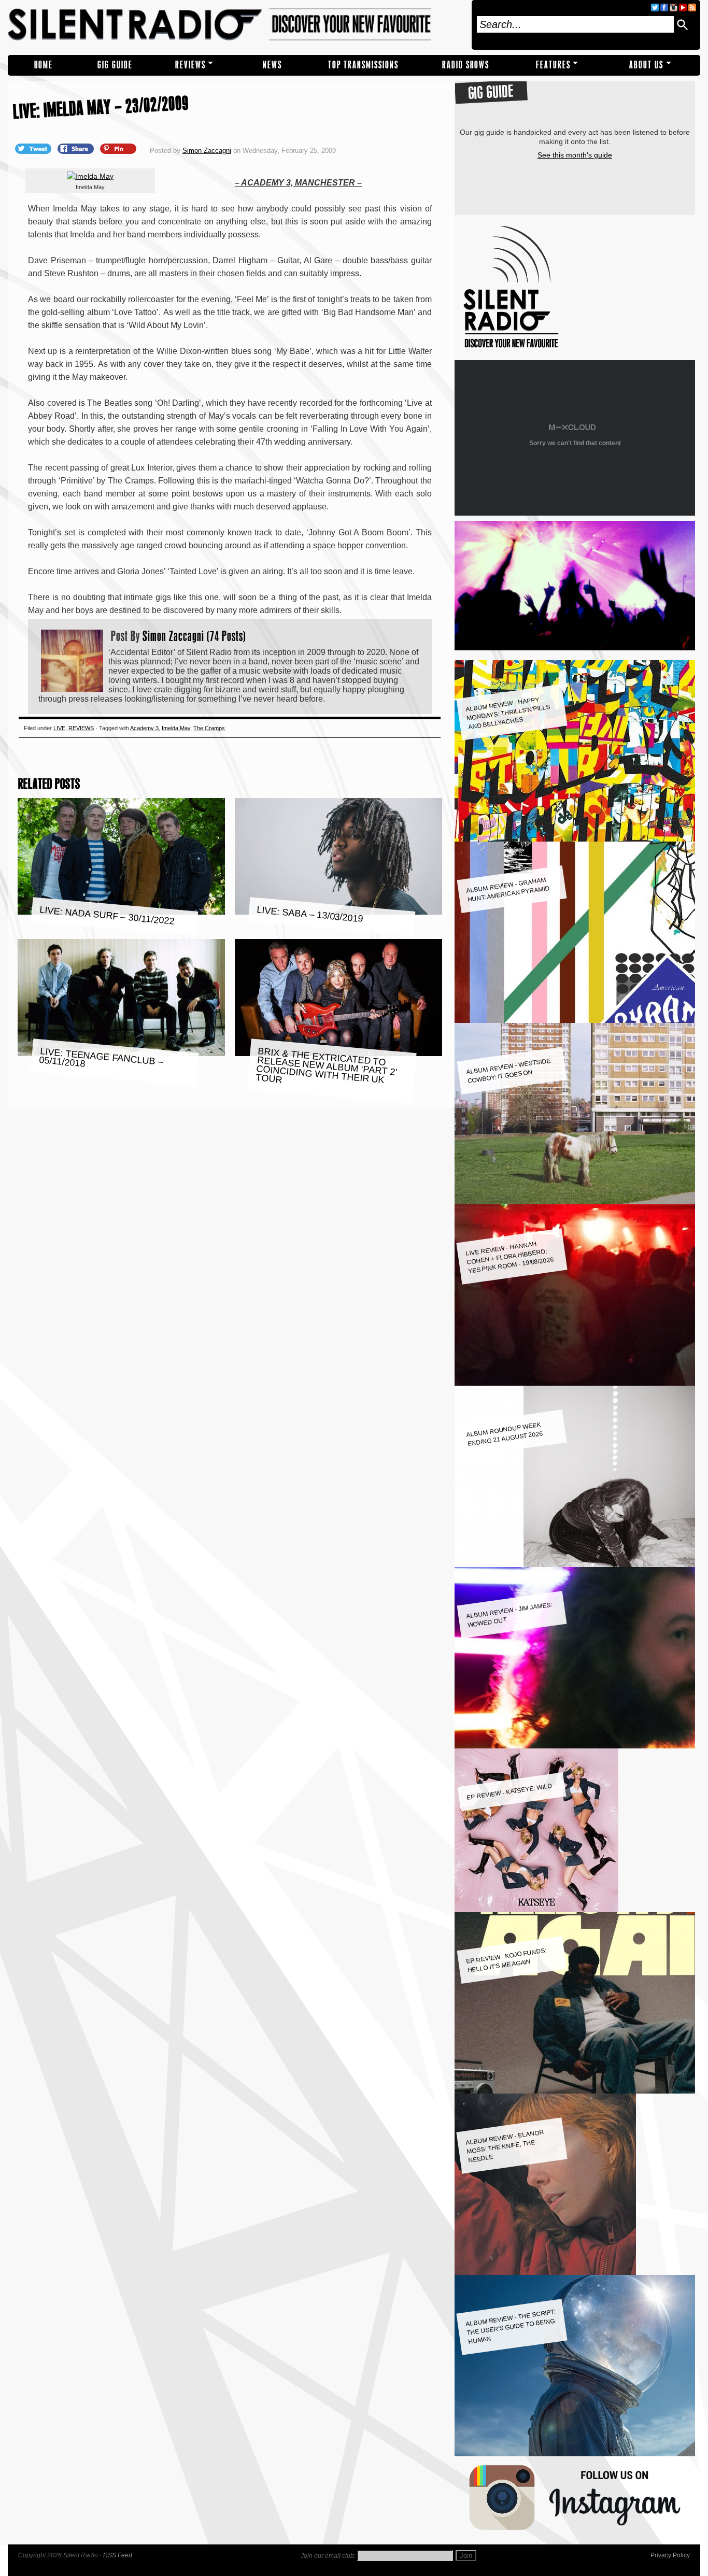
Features (553, 65)
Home (44, 65)
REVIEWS (190, 65)
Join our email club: (328, 2556)
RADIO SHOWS (466, 65)
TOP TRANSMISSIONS (363, 65)
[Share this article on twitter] (34, 148)
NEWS (272, 65)
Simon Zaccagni (207, 151)
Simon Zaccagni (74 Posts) (194, 636)
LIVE (59, 728)
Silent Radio (236, 25)
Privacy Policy (670, 2555)
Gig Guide (115, 65)
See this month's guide (575, 155)
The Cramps (209, 728)
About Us (646, 65)
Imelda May (176, 728)
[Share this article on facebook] (77, 148)
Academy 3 (144, 728)
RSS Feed (118, 2555)
